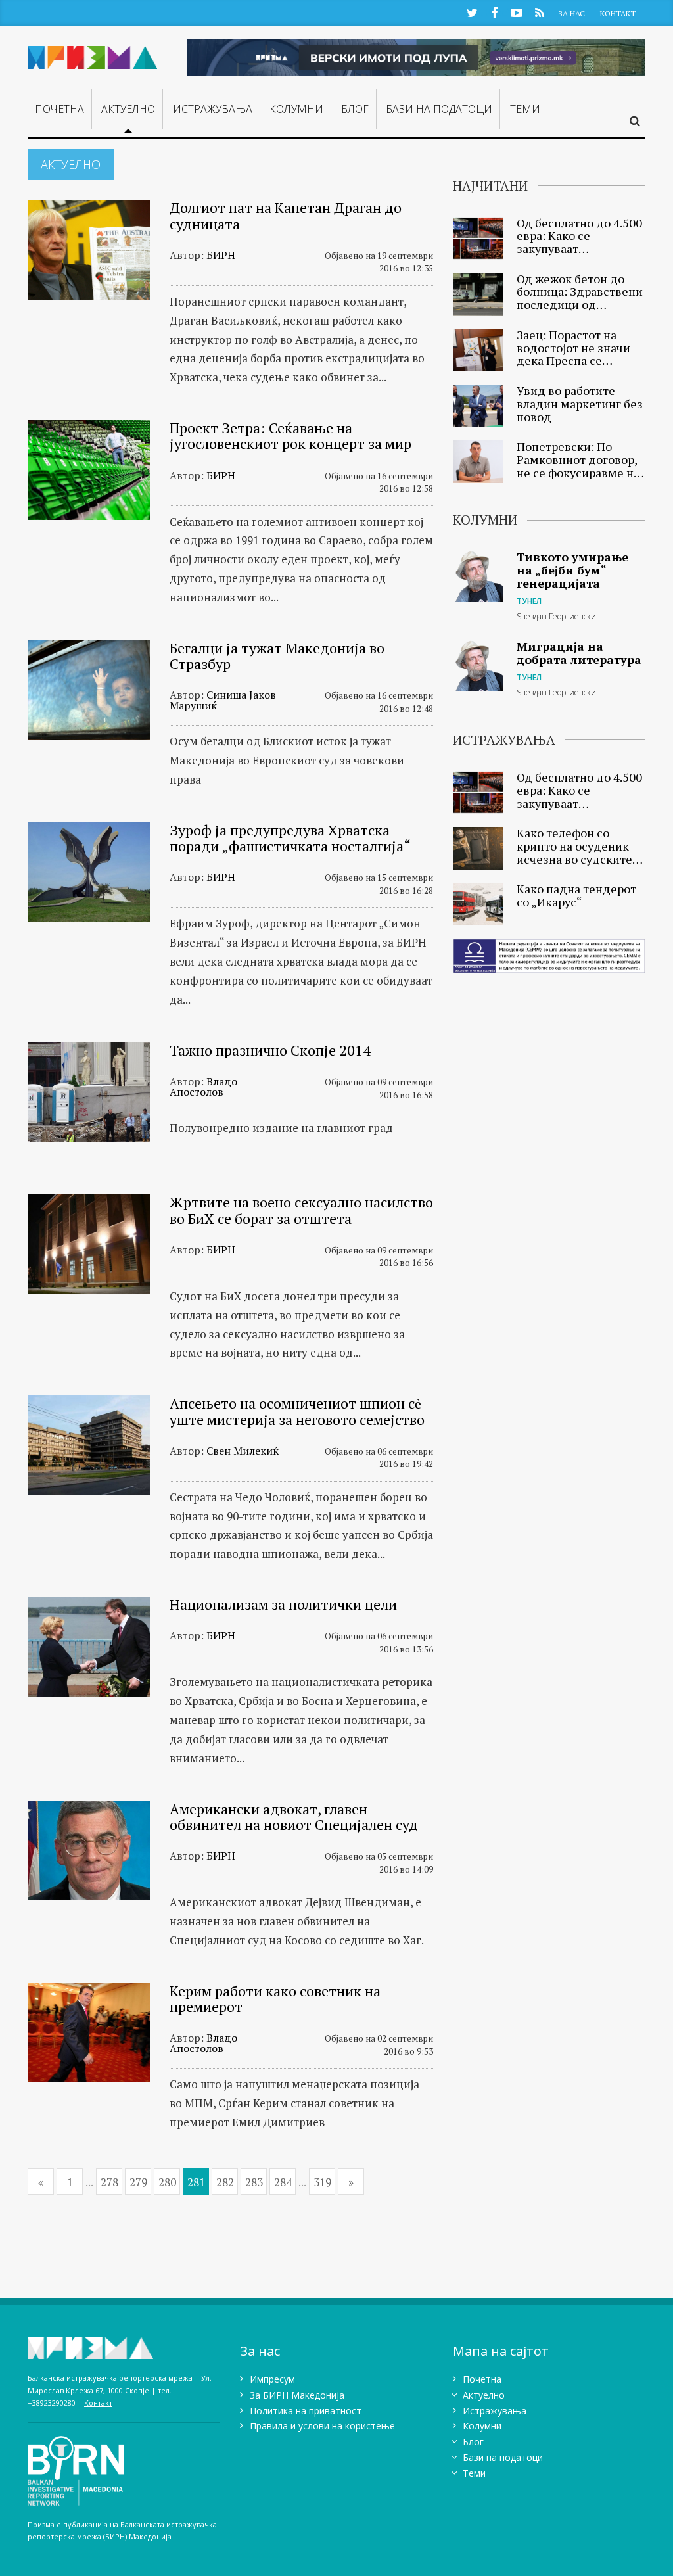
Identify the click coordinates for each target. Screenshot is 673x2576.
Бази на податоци (439, 109)
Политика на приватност (306, 2411)
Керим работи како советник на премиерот (275, 1999)
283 (254, 2182)
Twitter (472, 12)
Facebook (494, 12)
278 (109, 2182)
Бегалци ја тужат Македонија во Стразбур (277, 656)
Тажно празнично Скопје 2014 (270, 1050)
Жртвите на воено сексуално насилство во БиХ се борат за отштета (301, 1210)
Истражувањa (213, 109)
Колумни (296, 109)
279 (138, 2182)
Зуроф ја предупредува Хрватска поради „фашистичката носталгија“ (290, 838)
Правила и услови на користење (322, 2426)
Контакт (618, 13)
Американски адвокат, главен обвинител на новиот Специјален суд (294, 1816)
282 (225, 2182)
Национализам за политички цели (283, 1604)
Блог (355, 109)
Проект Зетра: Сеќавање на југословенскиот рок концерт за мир (290, 435)
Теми (525, 109)
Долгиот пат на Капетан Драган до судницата (286, 215)
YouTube (517, 12)
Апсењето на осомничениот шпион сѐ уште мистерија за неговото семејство (297, 1411)
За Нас (571, 13)
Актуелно (128, 109)
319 (322, 2182)
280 (167, 2182)
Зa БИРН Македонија (297, 2395)
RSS (539, 12)
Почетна (59, 109)
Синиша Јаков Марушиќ (223, 700)
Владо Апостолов (203, 1087)
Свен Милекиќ (243, 1451)
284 (283, 2182)
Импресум (272, 2379)
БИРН (221, 255)
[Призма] (93, 55)
